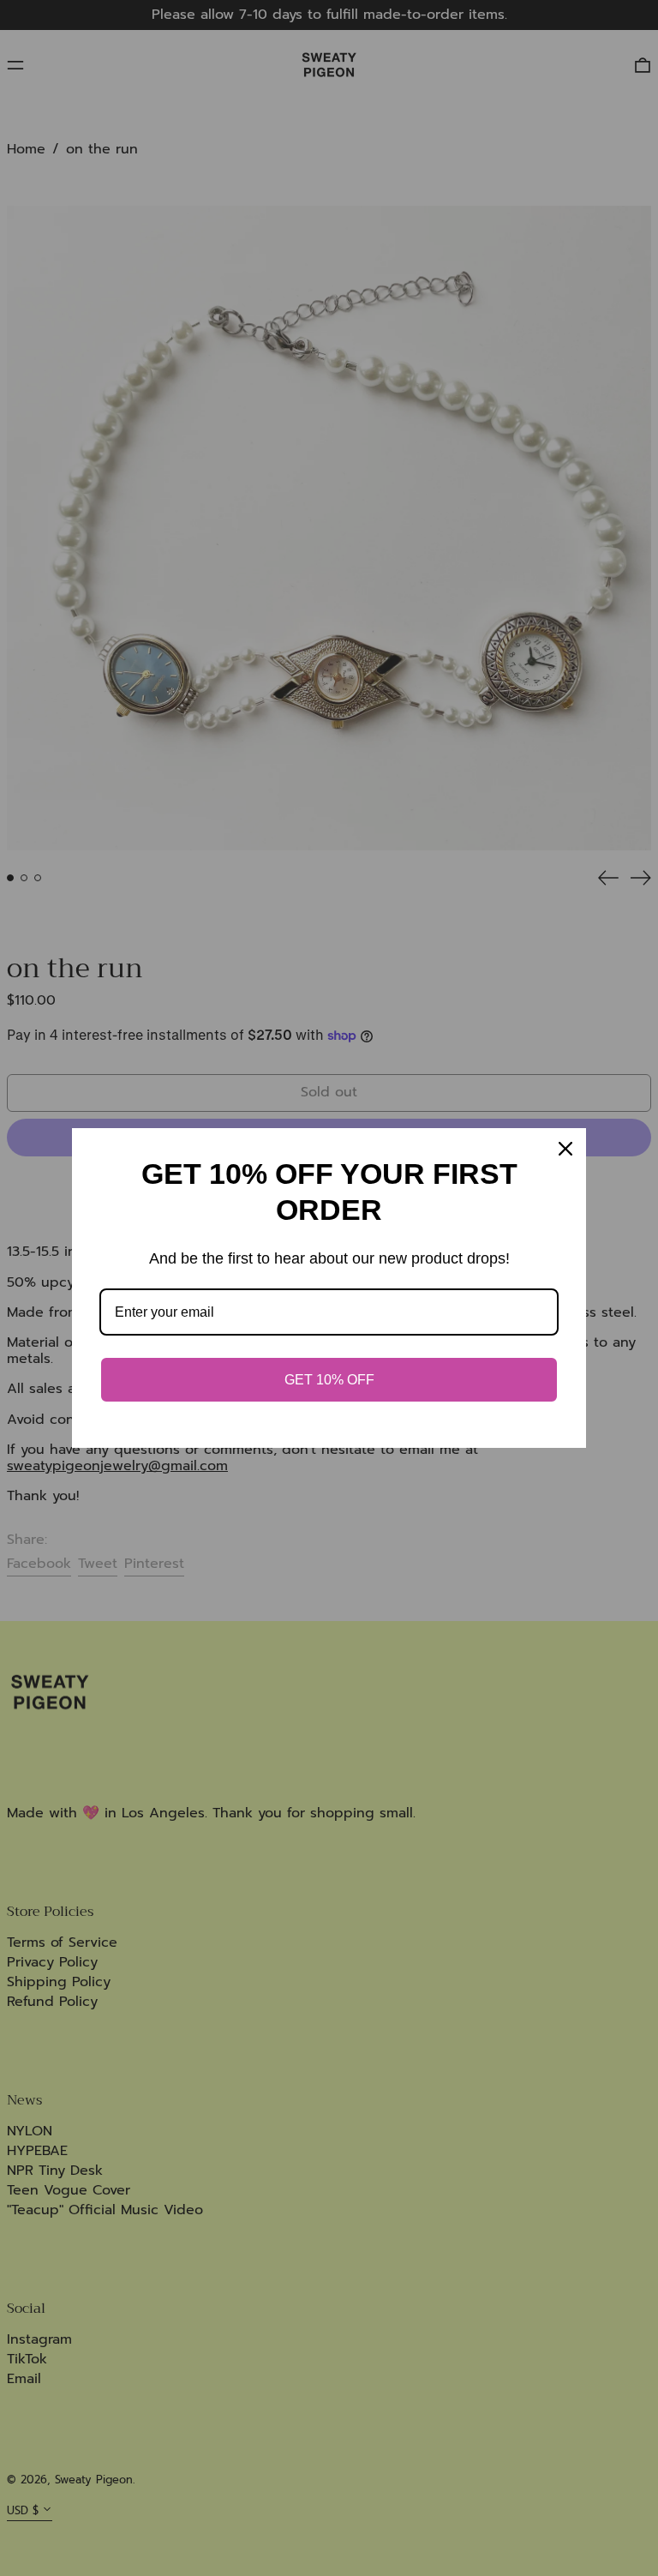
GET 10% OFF (329, 1380)
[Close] (565, 1149)
